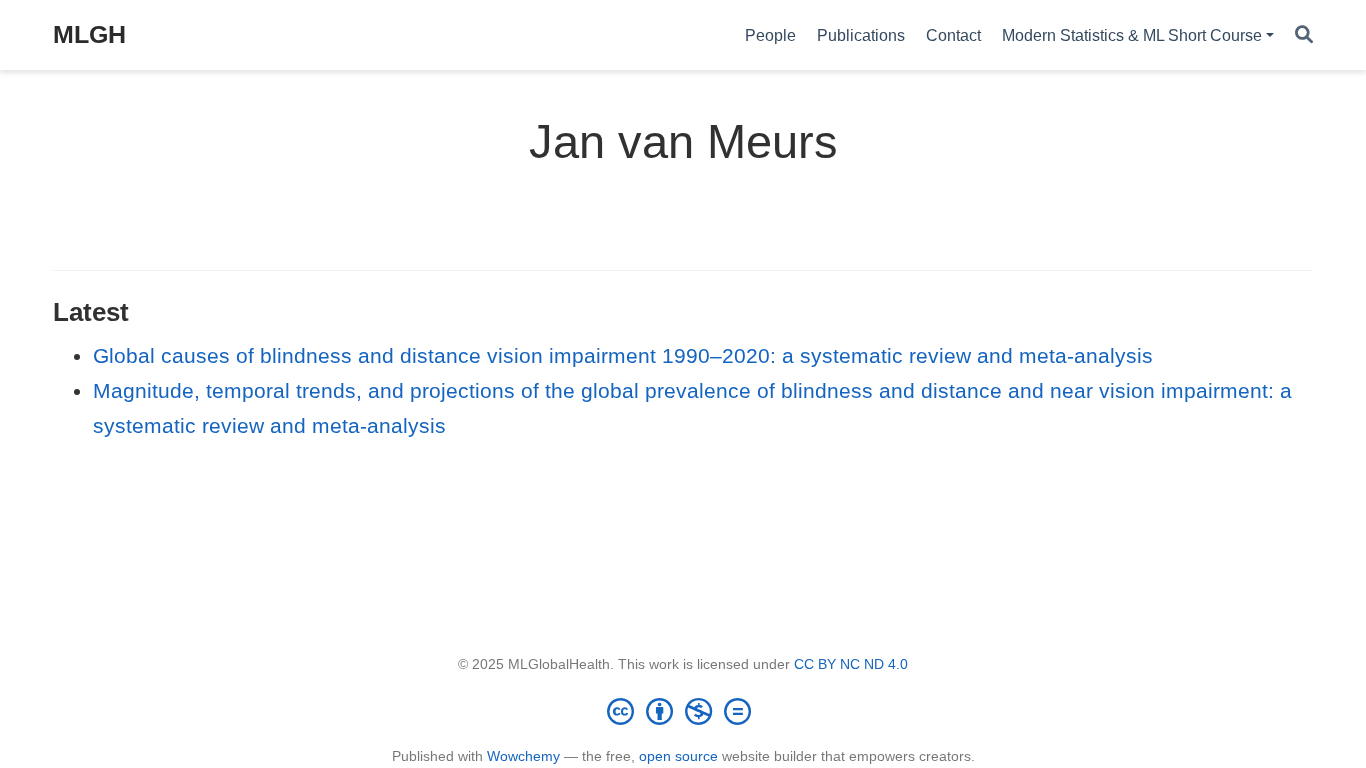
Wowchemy (523, 756)
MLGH (89, 34)
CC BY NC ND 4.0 (851, 664)
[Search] (1304, 35)
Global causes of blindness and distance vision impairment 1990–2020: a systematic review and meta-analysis (623, 355)
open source (678, 756)
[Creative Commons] (683, 711)
